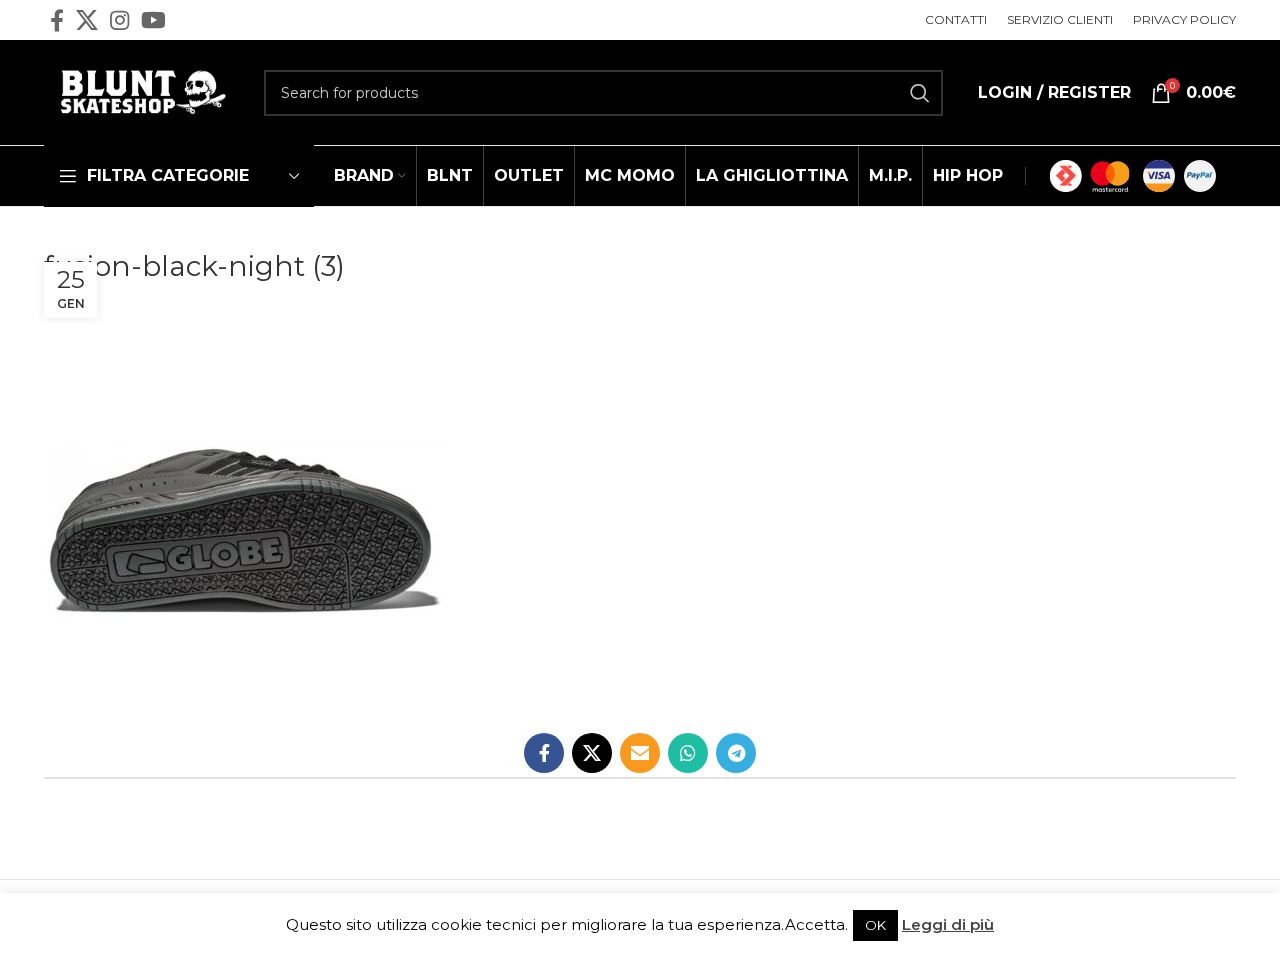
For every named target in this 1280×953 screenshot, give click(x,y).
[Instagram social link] (119, 20)
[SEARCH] (920, 93)
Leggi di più (948, 924)
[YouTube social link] (153, 20)
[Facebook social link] (57, 20)
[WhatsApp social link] (688, 753)
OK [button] (875, 925)
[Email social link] (640, 753)
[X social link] (87, 20)
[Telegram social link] (736, 753)
